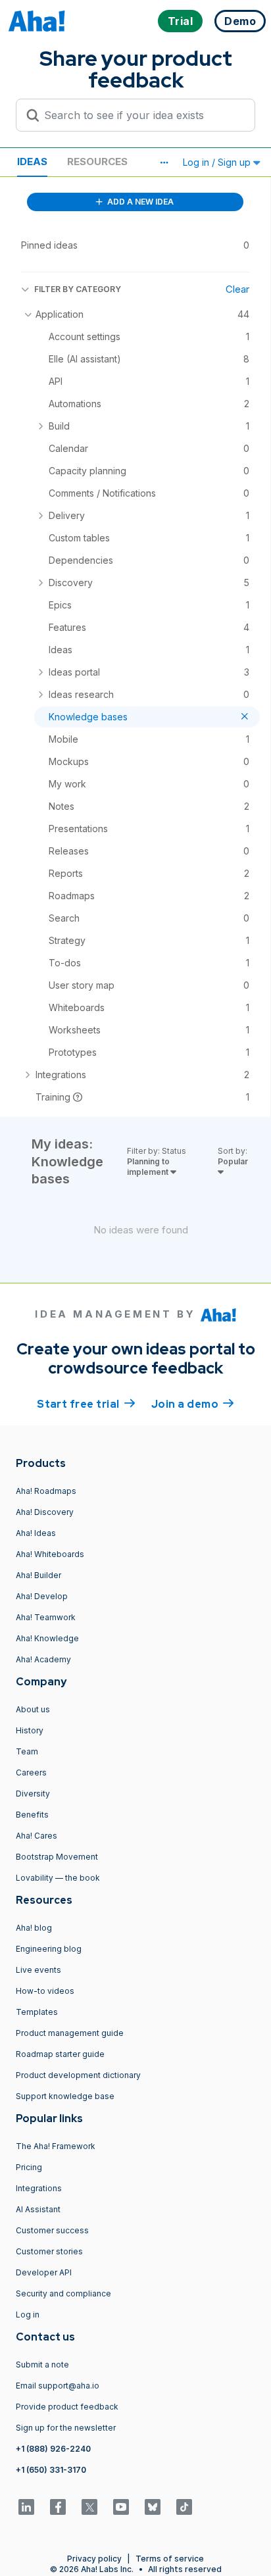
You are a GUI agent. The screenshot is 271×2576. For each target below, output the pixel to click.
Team (27, 1751)
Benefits (32, 1815)
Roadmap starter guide (60, 2054)
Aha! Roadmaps (46, 1491)
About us (33, 1709)
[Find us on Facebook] (58, 2507)
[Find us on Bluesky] (153, 2507)
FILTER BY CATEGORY (78, 289)
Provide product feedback (67, 2407)
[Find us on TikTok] (184, 2507)
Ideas (32, 161)
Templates (37, 2012)
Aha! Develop (42, 1596)
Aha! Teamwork (46, 1617)
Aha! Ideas (36, 1533)
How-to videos (45, 1991)
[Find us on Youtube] (121, 2507)
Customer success (52, 2230)
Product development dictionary (78, 2075)
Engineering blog (49, 1949)
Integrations (39, 2188)
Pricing (29, 2167)
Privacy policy (94, 2559)
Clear (237, 289)
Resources (97, 161)
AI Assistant (38, 2209)
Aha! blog (34, 1928)
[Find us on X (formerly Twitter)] (89, 2507)
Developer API (44, 2272)
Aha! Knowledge (47, 1638)
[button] (164, 162)
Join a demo (193, 1404)
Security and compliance (63, 2293)
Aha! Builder (38, 1575)
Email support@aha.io (58, 2386)
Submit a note (42, 2365)
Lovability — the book (58, 1878)
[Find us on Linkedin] (26, 2507)
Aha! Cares (37, 1836)
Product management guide (70, 2033)
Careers (31, 1772)
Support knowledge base (65, 2096)
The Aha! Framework (56, 2146)
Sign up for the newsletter (66, 2428)
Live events (38, 1970)
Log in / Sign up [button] (218, 162)
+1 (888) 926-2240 (53, 2449)
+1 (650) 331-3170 (51, 2470)
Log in (28, 2315)
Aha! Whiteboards (50, 1554)
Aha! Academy (43, 1659)
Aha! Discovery (45, 1512)
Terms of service (170, 2559)
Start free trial (86, 1404)
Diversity (33, 1794)
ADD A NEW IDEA (139, 202)
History (30, 1730)
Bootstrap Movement (57, 1857)
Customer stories (49, 2251)
